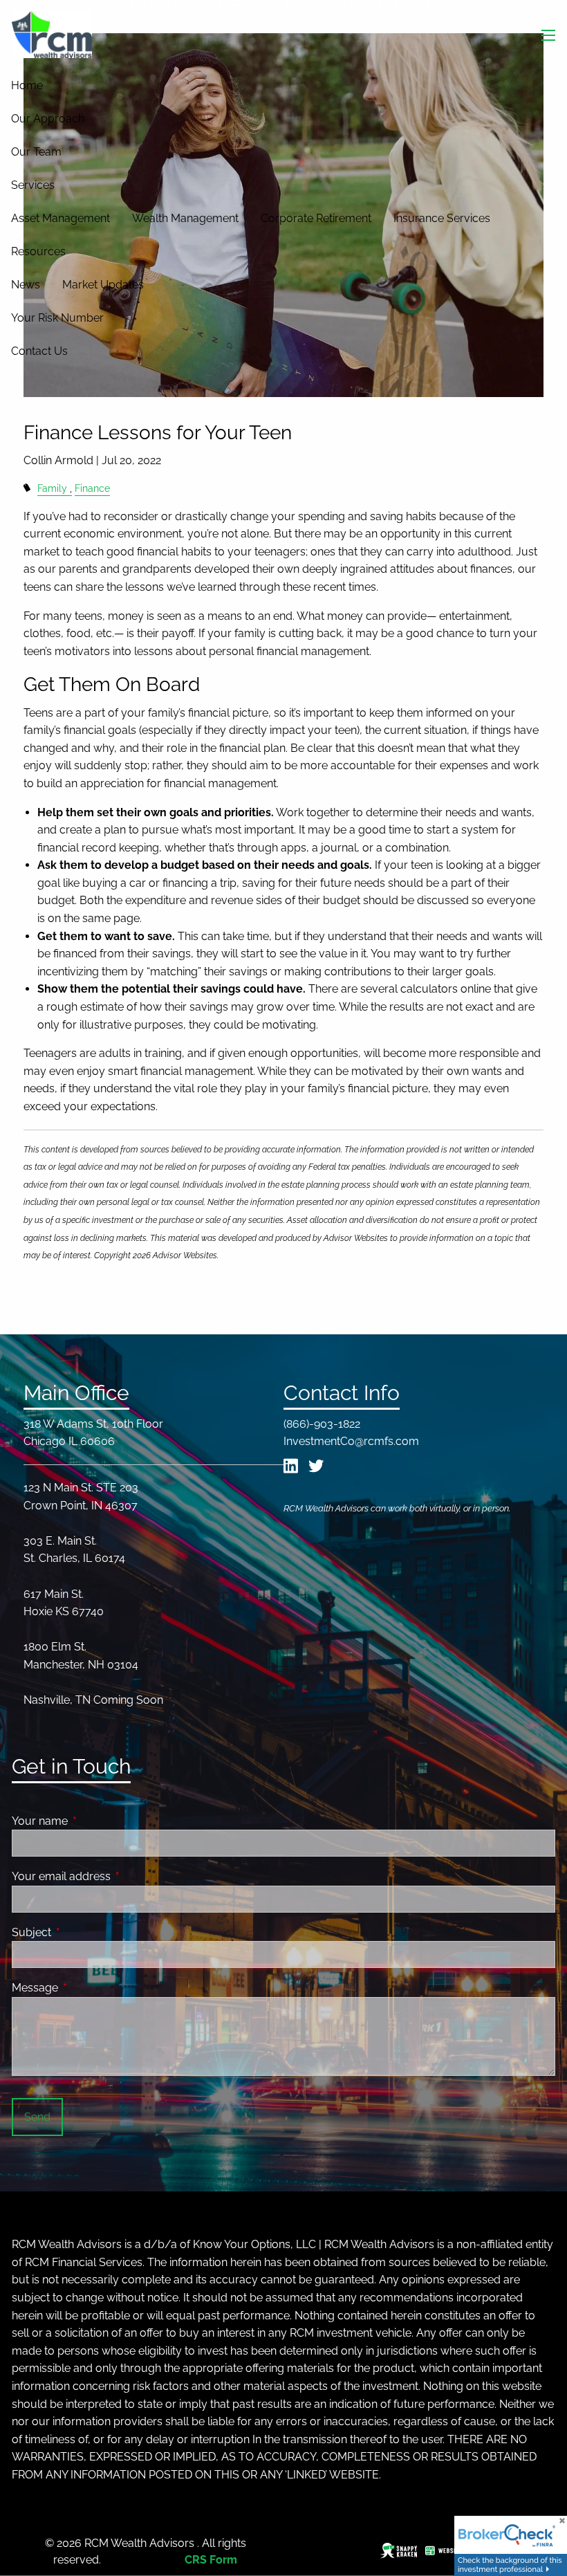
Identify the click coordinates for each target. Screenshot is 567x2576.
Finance (92, 488)
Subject (85, 1932)
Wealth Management (185, 218)
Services (33, 185)
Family (52, 488)
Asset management (61, 218)
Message (88, 1988)
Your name (93, 1821)
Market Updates (103, 285)
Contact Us (39, 351)
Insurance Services (442, 218)
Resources (38, 251)
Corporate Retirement (316, 218)
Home (27, 85)
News (26, 285)
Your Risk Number (57, 318)
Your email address (114, 1876)
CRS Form (211, 2560)
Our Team (36, 152)
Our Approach (48, 119)
